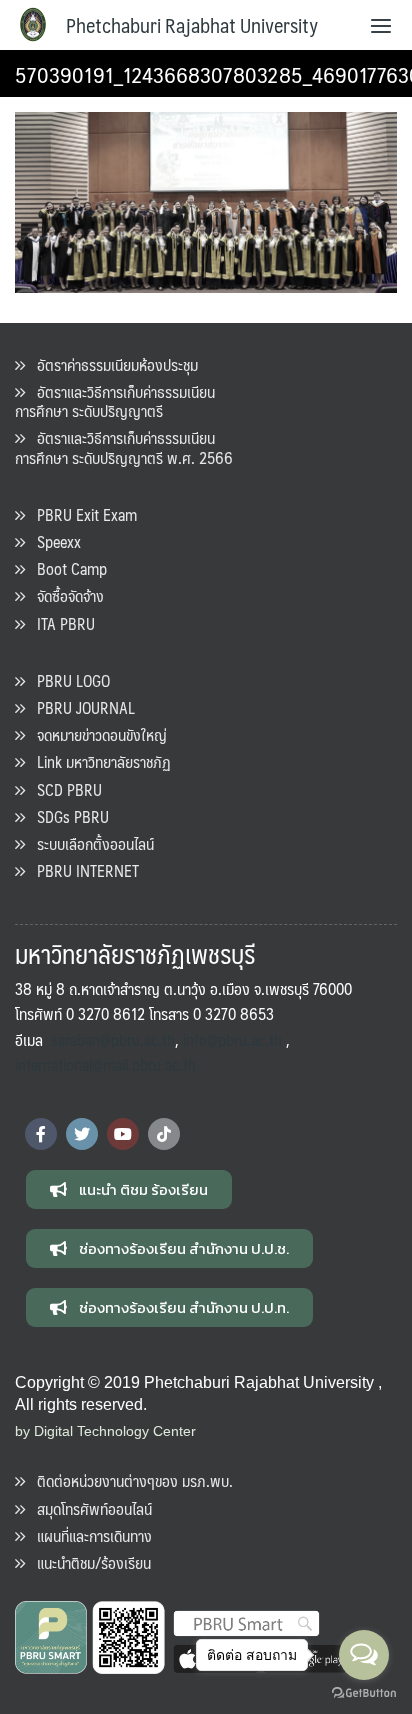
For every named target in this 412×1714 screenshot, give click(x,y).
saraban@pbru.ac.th (113, 1039)
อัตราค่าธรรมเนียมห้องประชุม (111, 364)
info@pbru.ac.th (232, 1039)
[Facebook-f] (41, 1134)
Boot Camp (66, 568)
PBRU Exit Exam (81, 514)
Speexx (53, 541)
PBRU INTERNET (82, 870)
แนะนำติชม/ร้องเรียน (88, 1562)
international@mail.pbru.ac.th (105, 1064)
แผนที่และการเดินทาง (88, 1535)
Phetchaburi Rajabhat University (192, 25)
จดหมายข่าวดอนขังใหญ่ (96, 734)
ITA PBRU (60, 623)
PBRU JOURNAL (80, 707)
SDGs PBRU (67, 816)
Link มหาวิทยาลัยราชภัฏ (98, 761)
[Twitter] (82, 1134)
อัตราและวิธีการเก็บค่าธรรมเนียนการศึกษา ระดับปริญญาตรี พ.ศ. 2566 (124, 447)
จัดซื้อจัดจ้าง (64, 595)
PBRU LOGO (67, 680)
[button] (129, 1189)
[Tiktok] (164, 1134)
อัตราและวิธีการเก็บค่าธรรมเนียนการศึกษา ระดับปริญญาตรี (115, 401)
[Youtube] (123, 1134)
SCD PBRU (63, 789)
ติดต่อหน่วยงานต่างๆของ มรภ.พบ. (129, 1480)
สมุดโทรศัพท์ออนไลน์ (88, 1508)
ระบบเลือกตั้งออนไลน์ (89, 843)
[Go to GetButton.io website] (364, 1693)
